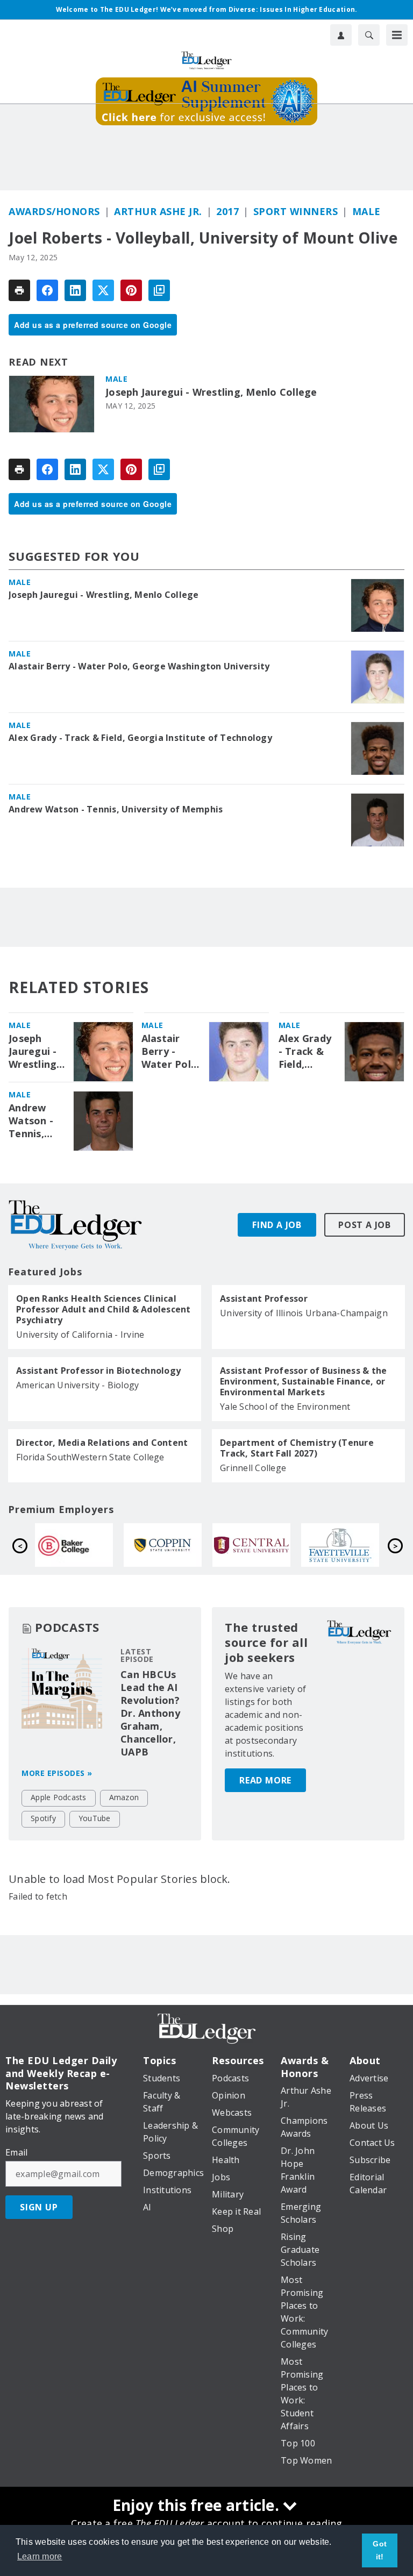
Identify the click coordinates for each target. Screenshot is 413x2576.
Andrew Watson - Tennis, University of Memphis (116, 809)
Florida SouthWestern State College (90, 1457)
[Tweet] (103, 290)
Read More (265, 1780)
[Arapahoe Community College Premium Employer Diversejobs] (111, 1545)
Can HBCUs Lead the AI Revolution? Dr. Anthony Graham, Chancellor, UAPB (150, 1713)
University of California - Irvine (80, 1335)
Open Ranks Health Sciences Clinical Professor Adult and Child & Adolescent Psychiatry (104, 1309)
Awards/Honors (54, 211)
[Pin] (131, 290)
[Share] (47, 290)
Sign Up (39, 2207)
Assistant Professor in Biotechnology (98, 1371)
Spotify (43, 1818)
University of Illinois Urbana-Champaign (304, 1313)
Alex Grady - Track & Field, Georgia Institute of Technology (140, 738)
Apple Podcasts (59, 1797)
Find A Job (277, 1225)
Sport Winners (296, 211)
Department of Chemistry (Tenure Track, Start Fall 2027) (297, 1448)
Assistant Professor (264, 1298)
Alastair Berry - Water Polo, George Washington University (139, 666)
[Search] (369, 35)
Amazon (124, 1797)
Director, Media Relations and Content (102, 1443)
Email (16, 2152)
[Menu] (397, 35)
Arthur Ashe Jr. (158, 211)
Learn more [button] (40, 2556)
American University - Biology (77, 1385)
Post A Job (365, 1225)
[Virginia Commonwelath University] (200, 1545)
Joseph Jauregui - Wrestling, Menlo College (211, 392)
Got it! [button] (380, 2550)
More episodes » (57, 1773)
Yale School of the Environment (285, 1407)
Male (366, 211)
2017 (227, 211)
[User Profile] (341, 35)
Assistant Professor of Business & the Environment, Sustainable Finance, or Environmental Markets (303, 1381)
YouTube (95, 1818)
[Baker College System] (289, 1545)
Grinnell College (253, 1468)
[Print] (19, 290)
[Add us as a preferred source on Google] (159, 290)
